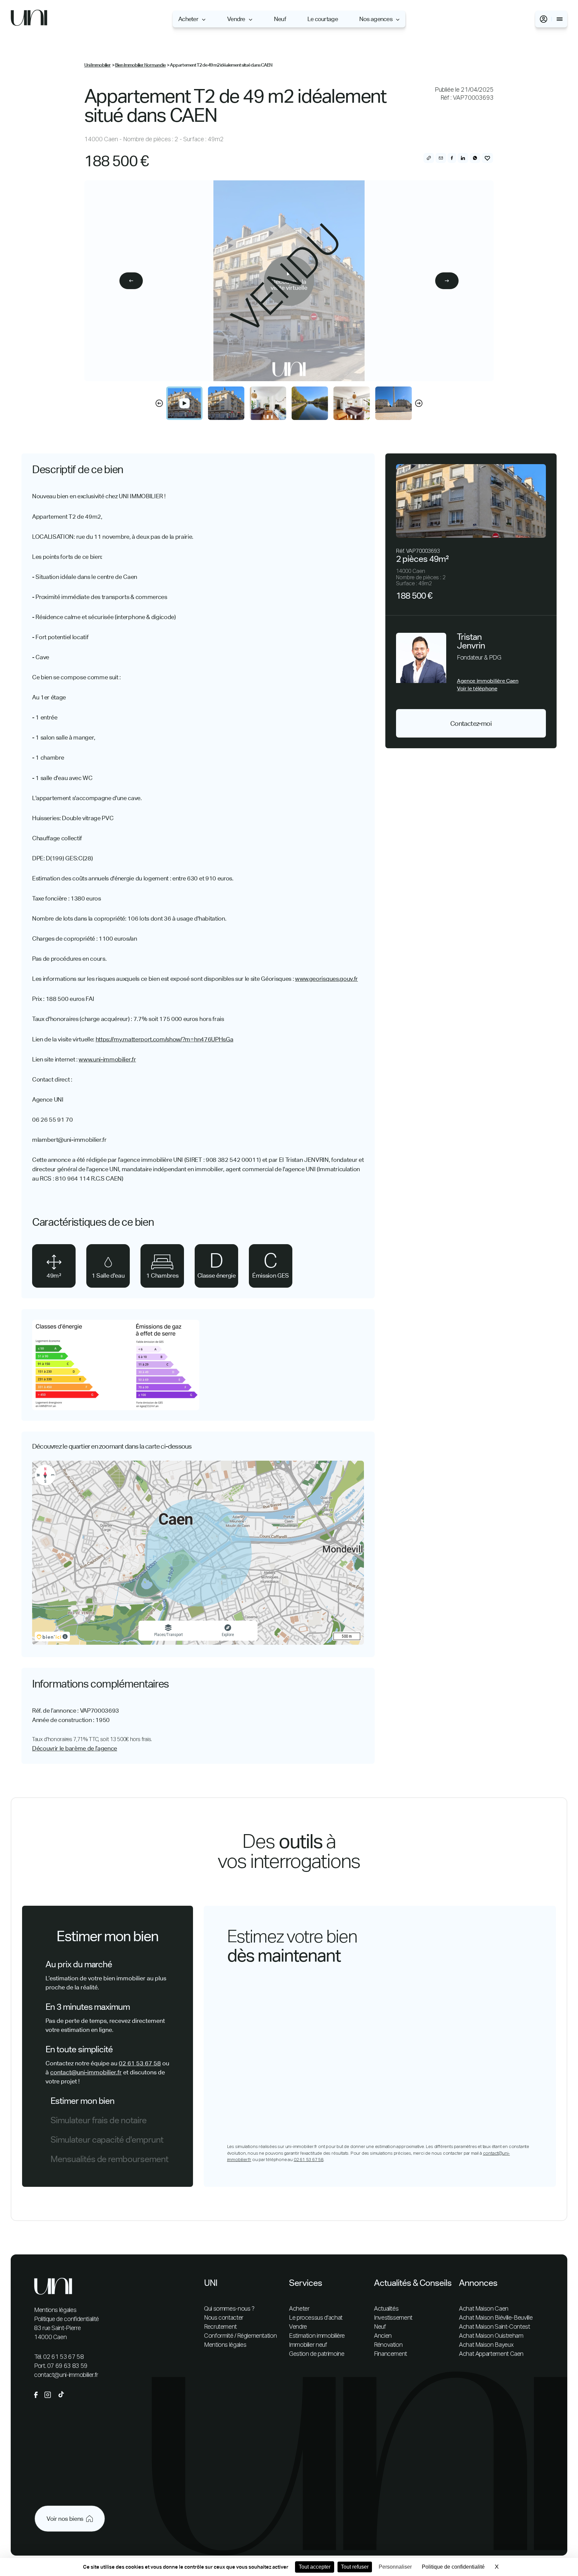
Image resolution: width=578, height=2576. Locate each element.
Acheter (188, 19)
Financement (391, 2354)
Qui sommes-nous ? (229, 2309)
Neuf (280, 19)
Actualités (386, 2309)
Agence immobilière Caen (488, 681)
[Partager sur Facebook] (452, 158)
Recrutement (220, 2327)
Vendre (236, 19)
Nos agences (376, 19)
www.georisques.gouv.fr (326, 979)
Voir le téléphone (477, 689)
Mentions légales (55, 2310)
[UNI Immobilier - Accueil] (29, 19)
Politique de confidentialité (67, 2319)
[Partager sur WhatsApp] (475, 158)
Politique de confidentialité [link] (453, 2567)
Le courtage (323, 19)
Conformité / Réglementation (240, 2336)
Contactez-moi (471, 723)
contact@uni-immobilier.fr (86, 2072)
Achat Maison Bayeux (486, 2345)
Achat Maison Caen (484, 2309)
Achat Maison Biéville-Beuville (496, 2318)
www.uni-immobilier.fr (107, 1059)
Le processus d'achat (316, 2318)
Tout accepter (315, 2567)
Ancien (383, 2336)
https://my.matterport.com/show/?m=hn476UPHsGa (165, 1039)
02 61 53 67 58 (140, 2063)
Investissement (393, 2318)
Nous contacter (224, 2318)
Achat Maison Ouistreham (491, 2336)
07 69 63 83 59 (67, 2366)
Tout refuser (355, 2567)
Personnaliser (395, 2567)
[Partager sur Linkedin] (463, 158)
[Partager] (429, 158)
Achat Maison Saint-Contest (495, 2327)
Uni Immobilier (98, 65)
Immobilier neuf (308, 2345)
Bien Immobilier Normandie (140, 65)
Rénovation (388, 2345)
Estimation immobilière (317, 2336)
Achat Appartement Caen (491, 2354)
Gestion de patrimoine (317, 2354)
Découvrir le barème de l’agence (75, 1748)
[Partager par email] (441, 158)
